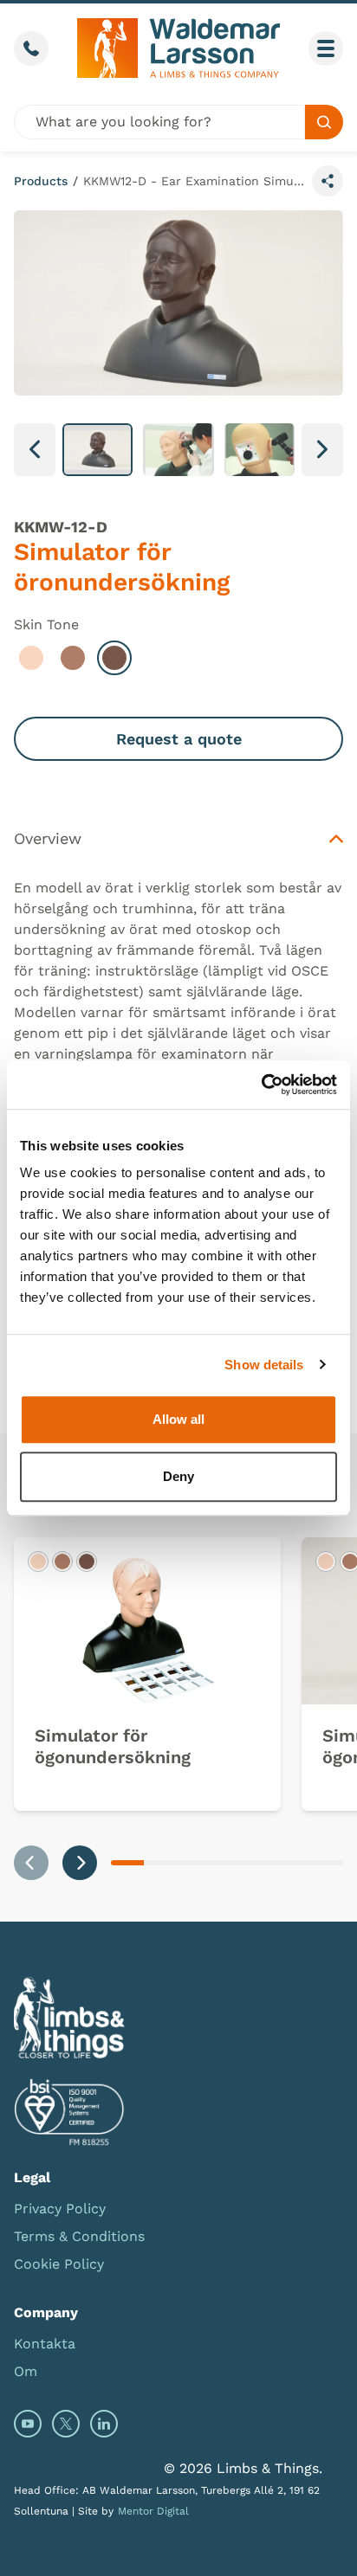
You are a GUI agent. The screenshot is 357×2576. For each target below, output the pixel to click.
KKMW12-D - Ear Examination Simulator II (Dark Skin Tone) (194, 181)
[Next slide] (80, 1863)
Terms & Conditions (79, 2236)
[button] (97, 450)
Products (41, 181)
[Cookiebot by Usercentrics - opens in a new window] (261, 1085)
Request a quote (179, 739)
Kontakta (45, 2344)
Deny (178, 1476)
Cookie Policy (59, 2264)
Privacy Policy (60, 2209)
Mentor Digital (153, 2511)
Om (26, 2371)
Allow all (178, 1419)
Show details (264, 1365)
